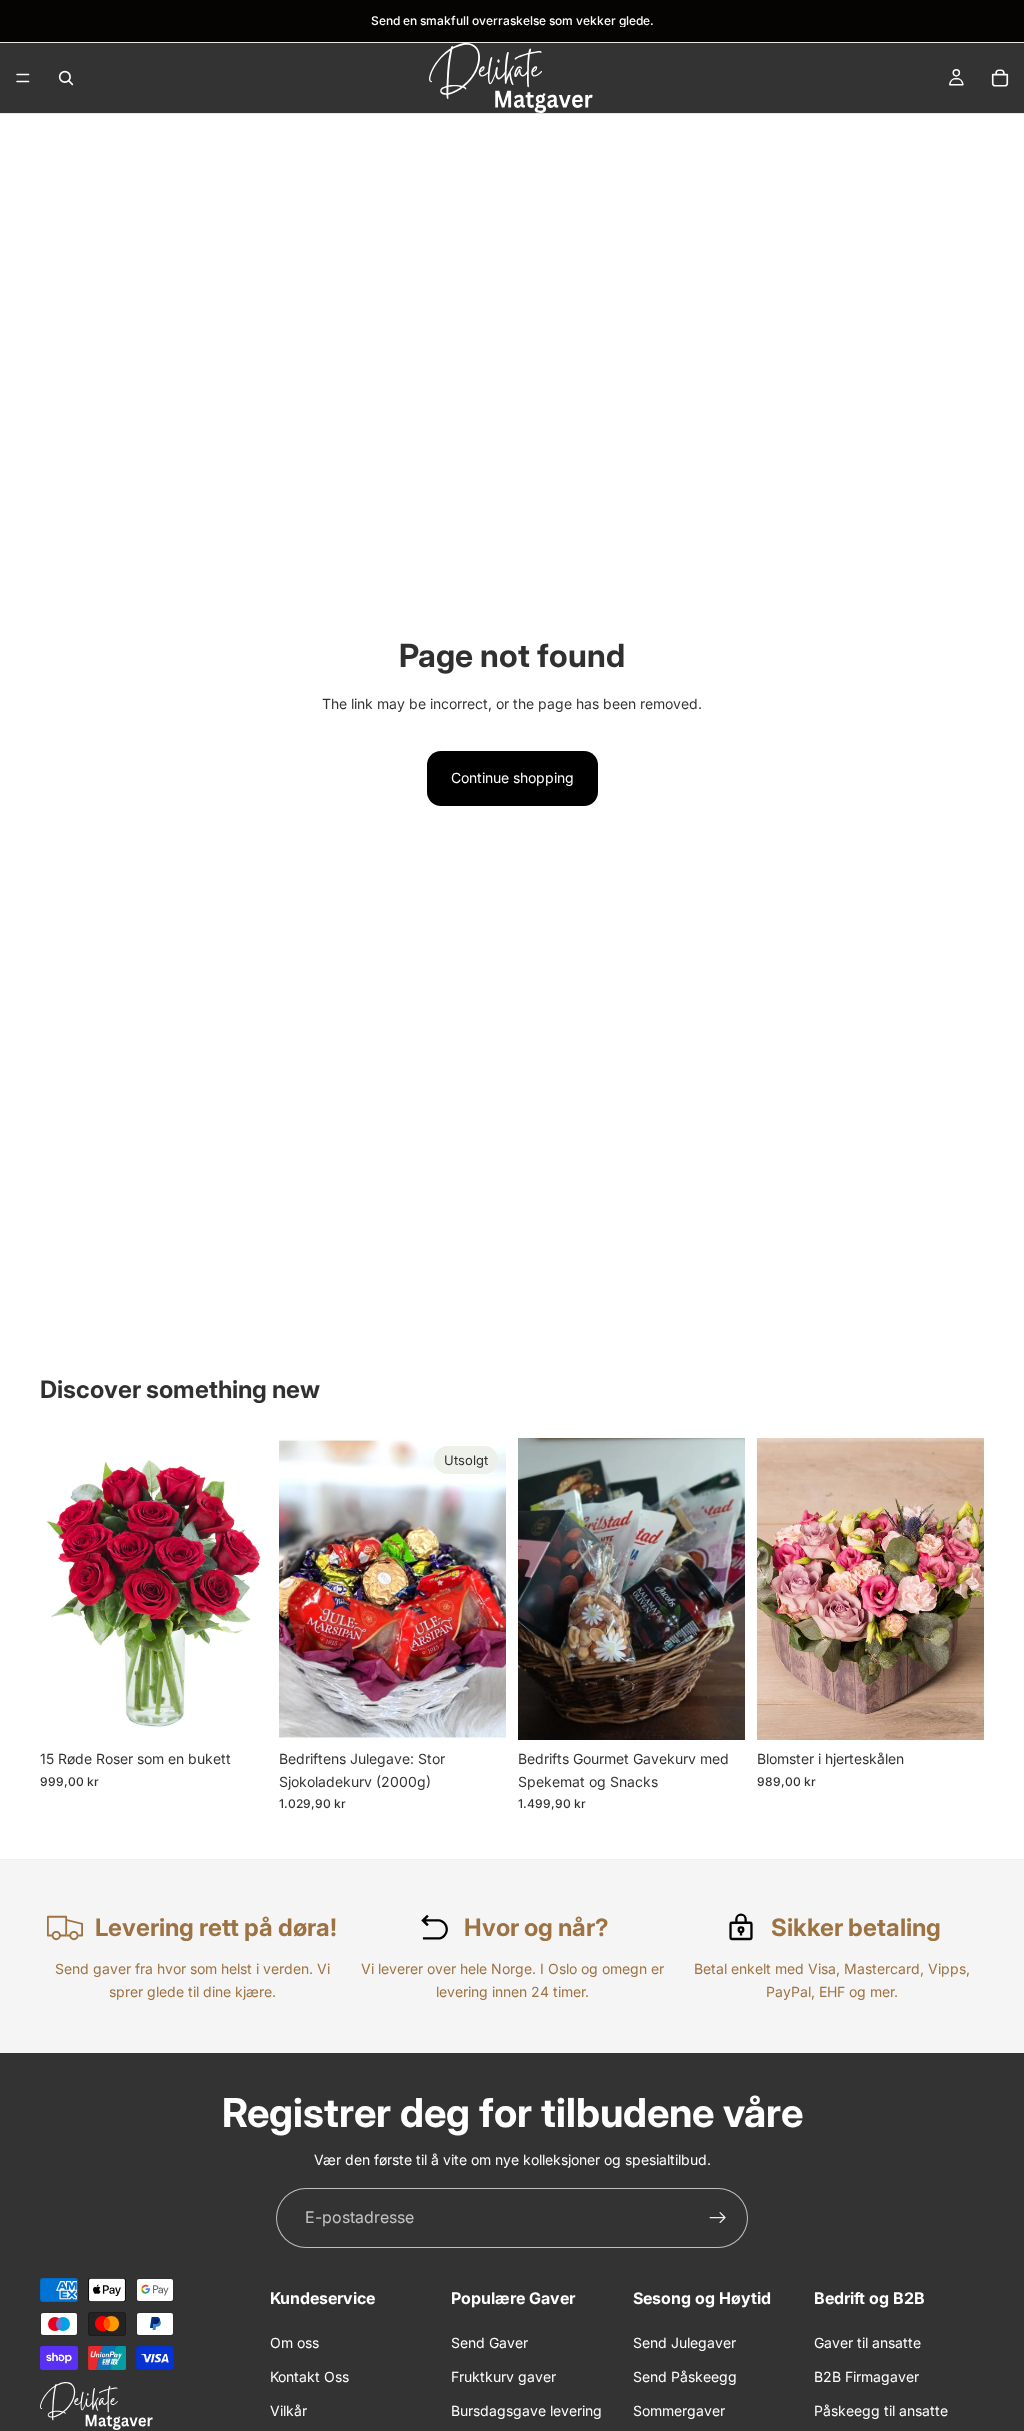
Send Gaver (489, 2341)
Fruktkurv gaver (503, 2375)
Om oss (294, 2341)
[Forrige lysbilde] (301, 1589)
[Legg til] (236, 1709)
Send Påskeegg (685, 2375)
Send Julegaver (684, 2341)
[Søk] (66, 78)
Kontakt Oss (309, 2375)
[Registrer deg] (718, 2218)
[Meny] (23, 78)
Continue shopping (512, 777)
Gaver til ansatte (867, 2341)
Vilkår (288, 2410)
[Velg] (714, 1709)
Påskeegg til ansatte (881, 2410)
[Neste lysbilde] (484, 1589)
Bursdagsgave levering (526, 2410)
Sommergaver (679, 2410)
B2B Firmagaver (866, 2375)
